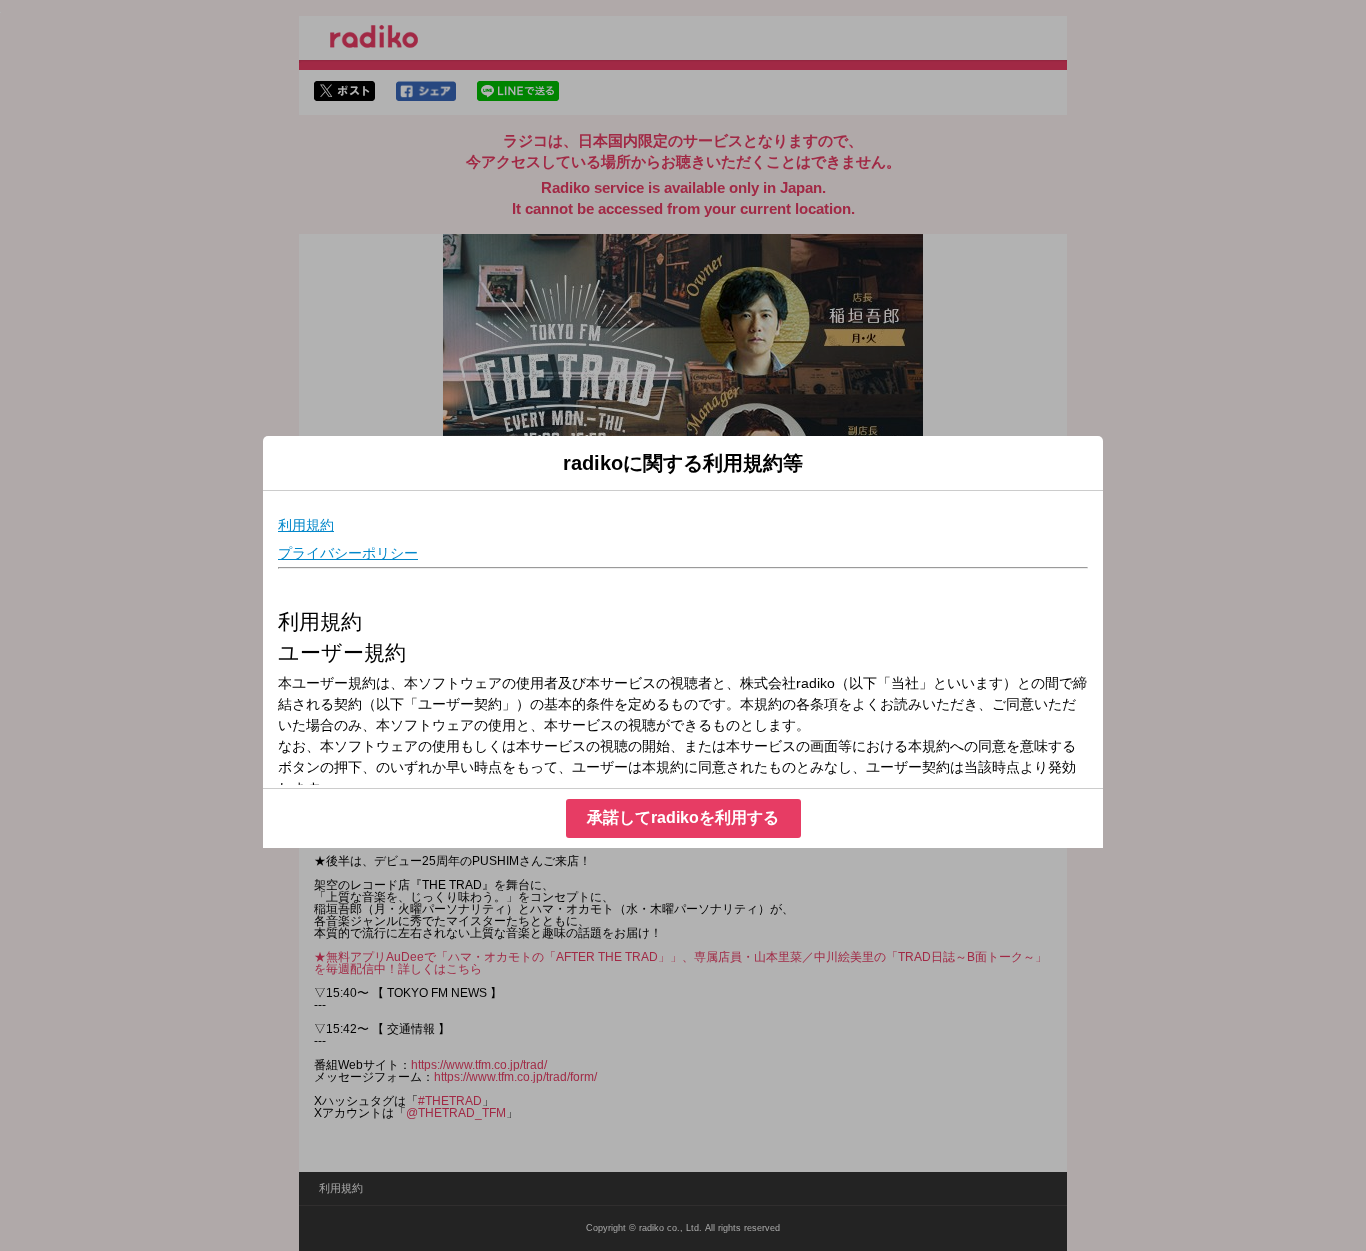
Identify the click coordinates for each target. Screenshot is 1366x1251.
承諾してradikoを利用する (683, 817)
